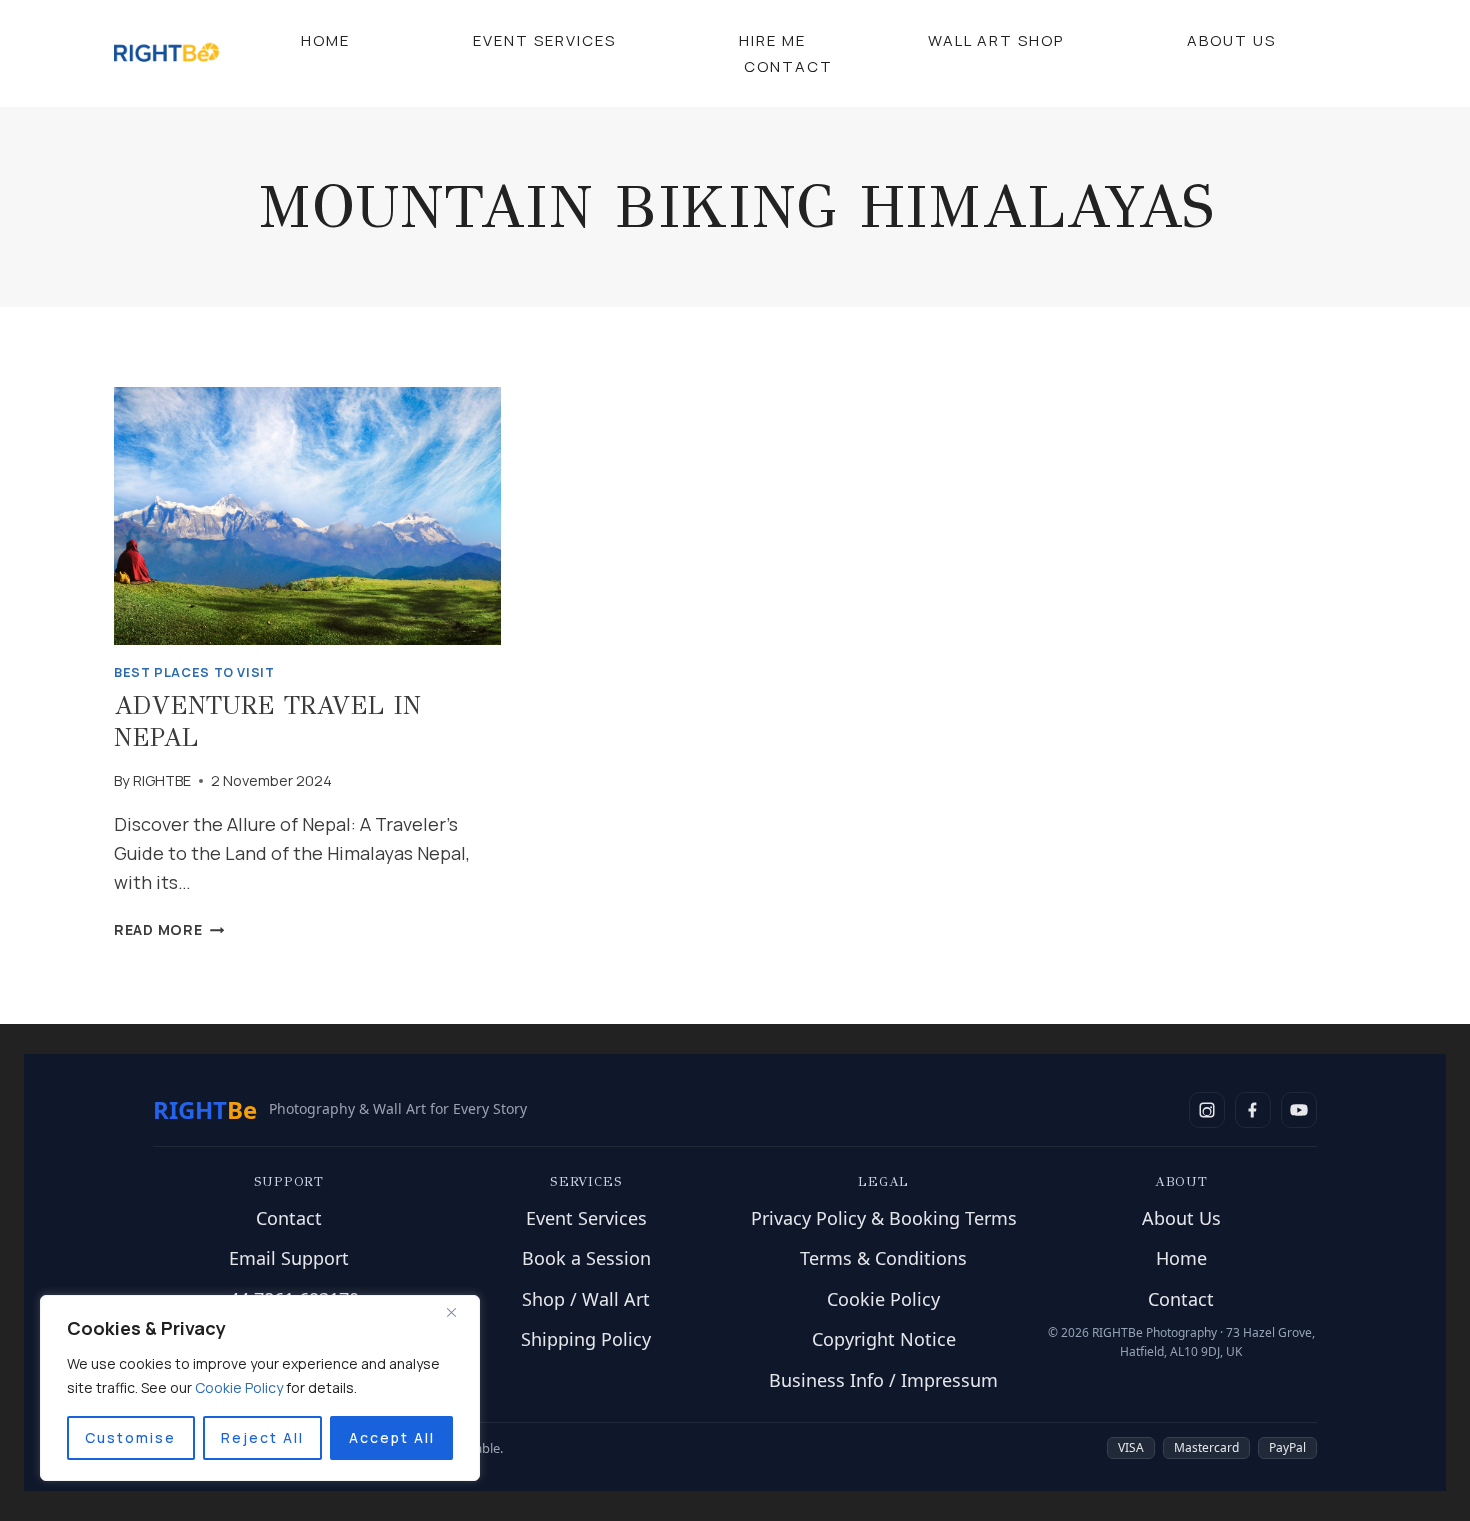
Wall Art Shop (996, 40)
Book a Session (586, 1258)
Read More (169, 929)
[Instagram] (1207, 1110)
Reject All (262, 1437)
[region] (260, 1388)
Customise (130, 1437)
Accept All (392, 1437)
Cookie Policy (883, 1299)
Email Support (289, 1258)
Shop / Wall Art (586, 1299)
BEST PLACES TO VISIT (194, 672)
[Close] (459, 1312)
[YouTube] (1299, 1110)
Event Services (544, 40)
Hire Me (772, 40)
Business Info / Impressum (883, 1380)
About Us (1231, 40)
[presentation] (307, 516)
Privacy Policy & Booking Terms (884, 1218)
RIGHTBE (162, 780)
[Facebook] (1253, 1110)
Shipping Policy (586, 1339)
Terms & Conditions (883, 1258)
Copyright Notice (884, 1339)
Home (325, 40)
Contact (788, 66)
